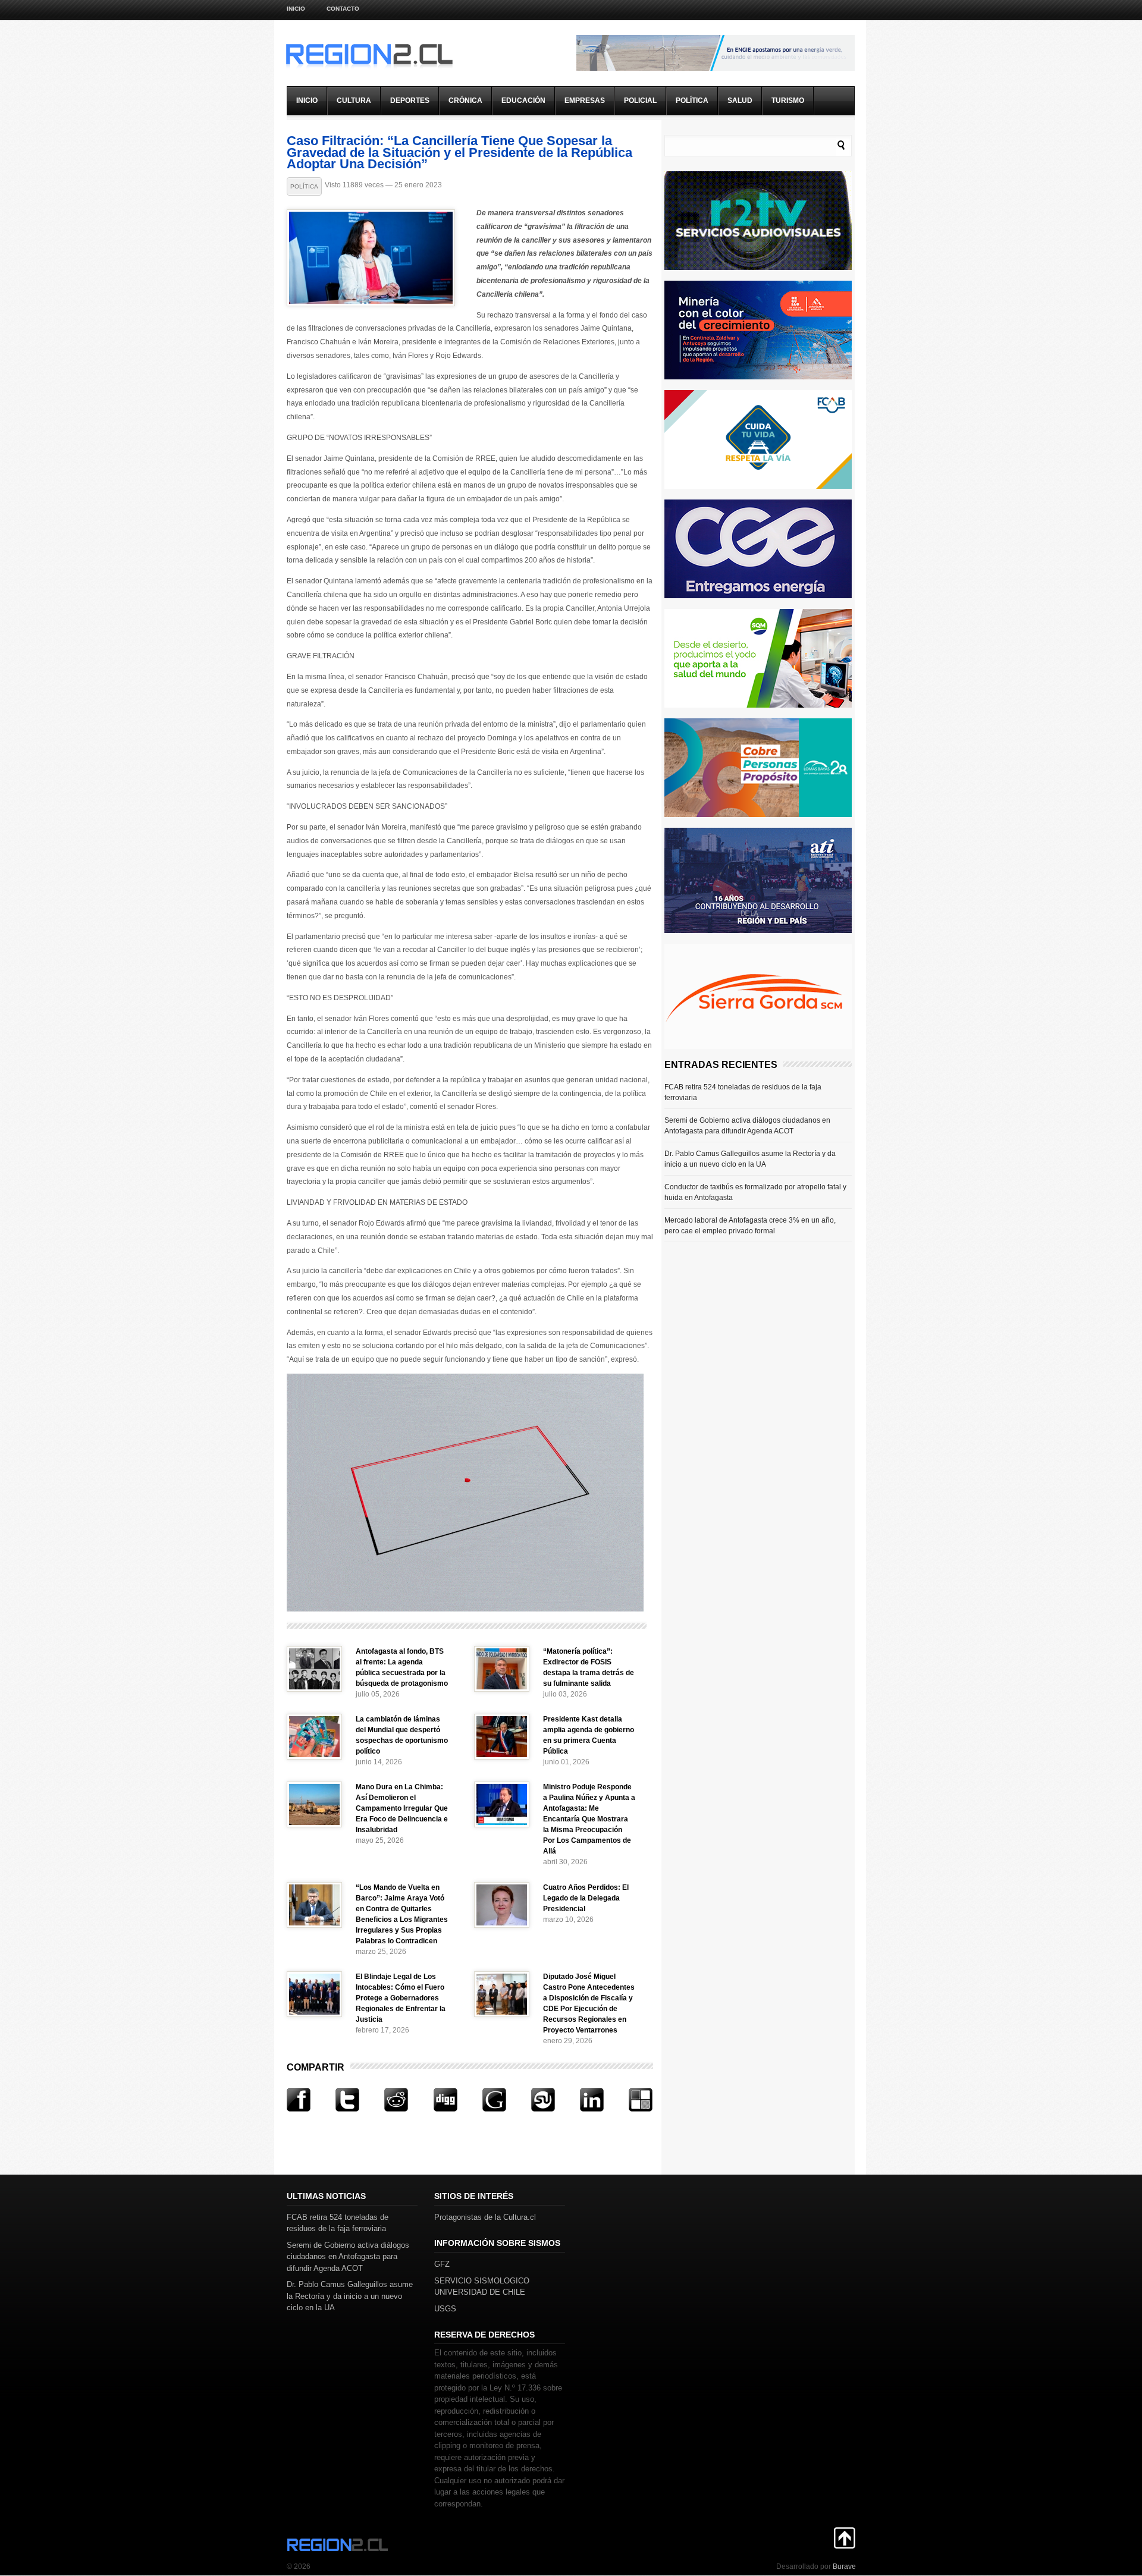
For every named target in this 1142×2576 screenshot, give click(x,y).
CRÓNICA (465, 100)
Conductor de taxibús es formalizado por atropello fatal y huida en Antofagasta (755, 1192)
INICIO (307, 100)
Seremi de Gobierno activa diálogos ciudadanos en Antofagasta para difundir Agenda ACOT (747, 1126)
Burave (844, 2566)
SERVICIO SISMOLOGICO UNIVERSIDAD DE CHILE (482, 2287)
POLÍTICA (692, 100)
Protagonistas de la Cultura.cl (485, 2217)
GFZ (442, 2264)
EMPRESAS (585, 100)
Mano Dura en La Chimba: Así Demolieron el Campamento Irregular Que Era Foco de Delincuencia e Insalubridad (402, 1808)
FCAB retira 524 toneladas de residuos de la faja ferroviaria (743, 1092)
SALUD (740, 100)
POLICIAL (640, 100)
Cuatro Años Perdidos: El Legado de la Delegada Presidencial (586, 1898)
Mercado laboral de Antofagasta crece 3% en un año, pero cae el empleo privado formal (750, 1226)
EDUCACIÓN (523, 100)
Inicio (296, 9)
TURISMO (788, 100)
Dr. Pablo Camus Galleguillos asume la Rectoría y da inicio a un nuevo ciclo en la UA (750, 1159)
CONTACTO (343, 9)
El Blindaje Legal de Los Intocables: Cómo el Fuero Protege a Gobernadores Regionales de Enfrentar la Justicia (401, 1998)
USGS (445, 2309)
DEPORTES (410, 100)
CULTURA (354, 100)
